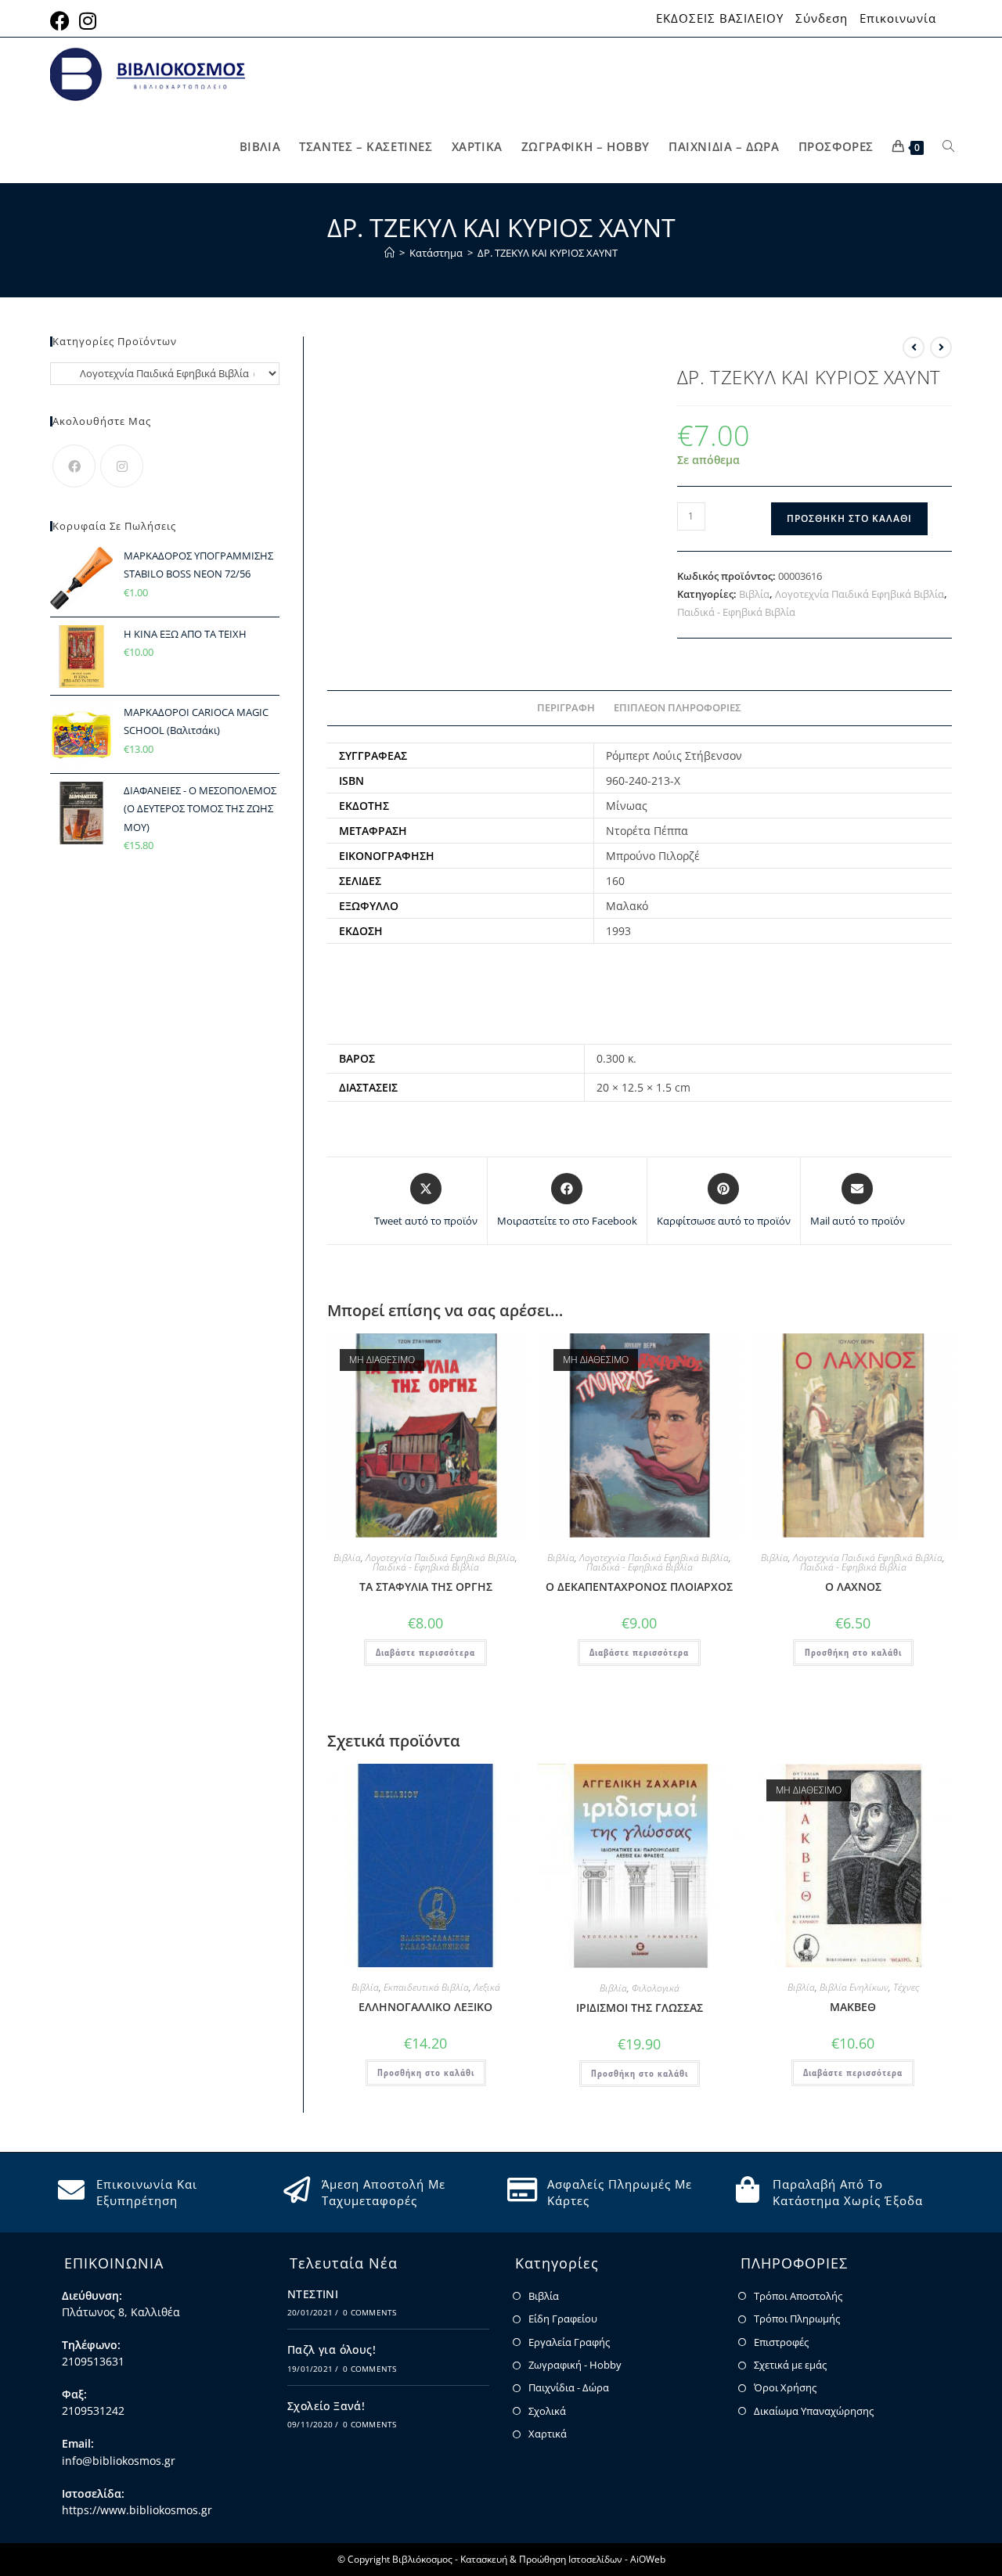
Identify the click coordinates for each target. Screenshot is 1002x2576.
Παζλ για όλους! (332, 2349)
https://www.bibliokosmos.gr (137, 2510)
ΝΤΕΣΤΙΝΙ (313, 2294)
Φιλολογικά (656, 1988)
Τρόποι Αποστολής (798, 2296)
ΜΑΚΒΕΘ (853, 2007)
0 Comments (369, 2312)
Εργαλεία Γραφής (569, 2342)
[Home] (389, 253)
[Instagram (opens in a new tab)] (88, 21)
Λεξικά (487, 1987)
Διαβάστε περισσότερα (425, 1652)
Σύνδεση (822, 18)
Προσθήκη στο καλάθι (849, 518)
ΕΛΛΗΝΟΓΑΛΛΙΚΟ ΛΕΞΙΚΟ (425, 2007)
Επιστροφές (781, 2342)
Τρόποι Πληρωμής (797, 2319)
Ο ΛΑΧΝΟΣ (853, 1587)
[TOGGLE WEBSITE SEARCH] (948, 147)
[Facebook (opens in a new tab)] (62, 21)
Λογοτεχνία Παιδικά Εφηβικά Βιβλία (860, 594)
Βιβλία (754, 594)
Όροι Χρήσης (785, 2387)
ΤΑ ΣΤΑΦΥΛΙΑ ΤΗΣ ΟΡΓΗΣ (426, 1587)
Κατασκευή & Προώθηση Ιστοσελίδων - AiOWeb (563, 2559)
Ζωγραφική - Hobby (575, 2365)
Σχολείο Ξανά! (326, 2406)
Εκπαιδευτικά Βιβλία (426, 1987)
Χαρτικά (548, 2434)
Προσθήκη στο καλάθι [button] (853, 1652)
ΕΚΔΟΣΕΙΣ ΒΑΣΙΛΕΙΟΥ (720, 18)
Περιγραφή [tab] (566, 708)
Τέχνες (906, 1987)
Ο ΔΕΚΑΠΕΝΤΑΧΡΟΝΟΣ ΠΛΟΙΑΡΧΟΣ (639, 1587)
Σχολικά (547, 2411)
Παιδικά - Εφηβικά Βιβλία (736, 612)
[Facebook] (74, 466)
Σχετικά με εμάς (790, 2365)
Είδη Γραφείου (563, 2319)
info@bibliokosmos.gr (119, 2461)
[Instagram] (122, 466)
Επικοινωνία (898, 18)
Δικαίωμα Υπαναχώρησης (814, 2411)
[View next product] (941, 347)
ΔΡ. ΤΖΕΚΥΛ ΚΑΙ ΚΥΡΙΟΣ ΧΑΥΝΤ (548, 253)
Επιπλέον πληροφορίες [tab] (678, 708)
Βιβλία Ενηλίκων (854, 1987)
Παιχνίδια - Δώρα (569, 2387)
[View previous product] (914, 347)
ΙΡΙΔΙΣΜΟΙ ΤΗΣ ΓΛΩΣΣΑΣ (640, 2008)
